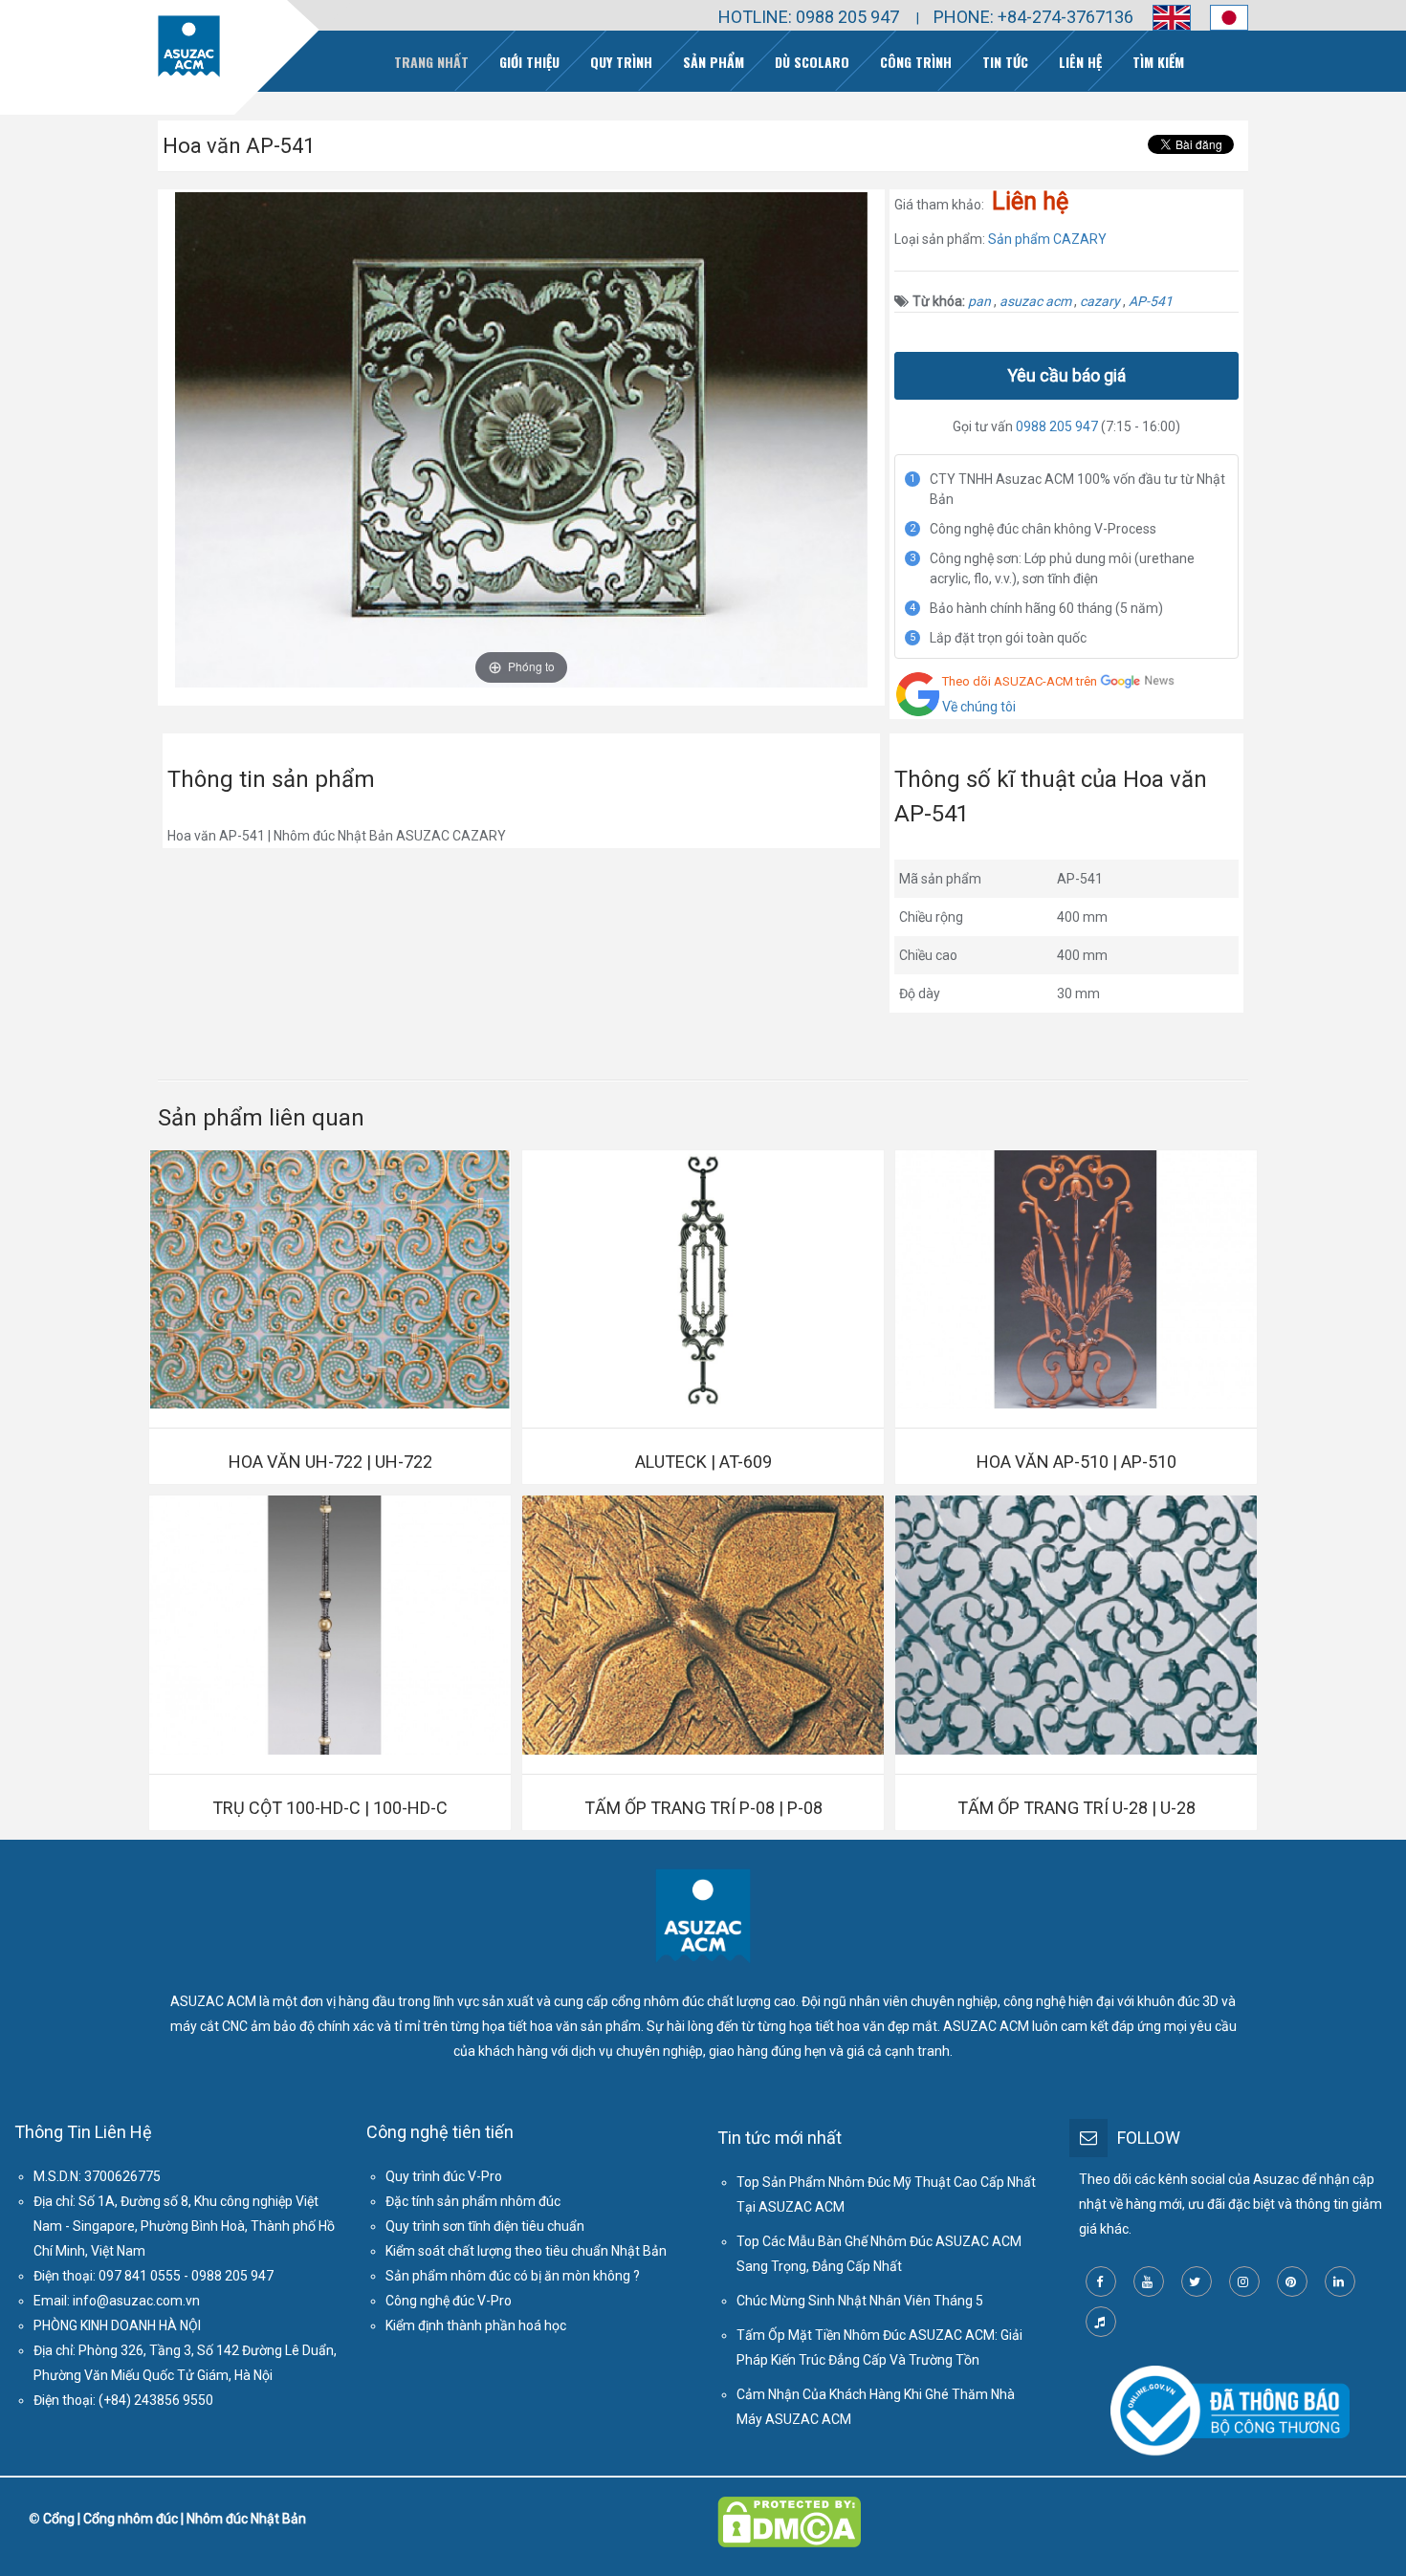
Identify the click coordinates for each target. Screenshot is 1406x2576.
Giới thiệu (529, 62)
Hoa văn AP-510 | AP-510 (1076, 1462)
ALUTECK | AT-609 (703, 1462)
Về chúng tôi (979, 707)
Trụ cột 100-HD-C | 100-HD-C (330, 1808)
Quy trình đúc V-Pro (444, 2176)
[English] (1162, 18)
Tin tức (1005, 62)
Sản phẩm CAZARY (1047, 239)
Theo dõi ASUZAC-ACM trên (1020, 681)
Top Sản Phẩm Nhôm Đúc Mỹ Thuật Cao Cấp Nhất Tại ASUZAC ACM (886, 2194)
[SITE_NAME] (189, 46)
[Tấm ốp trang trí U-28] (1076, 1625)
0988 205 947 (1057, 426)
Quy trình (621, 62)
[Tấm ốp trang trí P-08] (703, 1625)
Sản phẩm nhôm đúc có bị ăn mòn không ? (513, 2276)
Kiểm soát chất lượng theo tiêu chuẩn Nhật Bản (526, 2251)
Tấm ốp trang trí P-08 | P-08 (703, 1808)
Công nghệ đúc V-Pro (449, 2301)
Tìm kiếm (1158, 62)
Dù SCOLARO (812, 62)
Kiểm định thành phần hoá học (476, 2325)
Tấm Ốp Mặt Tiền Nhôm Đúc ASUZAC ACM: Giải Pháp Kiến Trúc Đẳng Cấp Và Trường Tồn (879, 2347)
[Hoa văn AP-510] (1076, 1279)
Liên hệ (1080, 62)
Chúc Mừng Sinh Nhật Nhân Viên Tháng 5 (860, 2301)
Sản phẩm (714, 62)
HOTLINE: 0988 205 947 (809, 17)
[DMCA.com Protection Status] (789, 2509)
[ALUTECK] (703, 1279)
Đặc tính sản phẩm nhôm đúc (473, 2201)
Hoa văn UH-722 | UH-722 (330, 1462)
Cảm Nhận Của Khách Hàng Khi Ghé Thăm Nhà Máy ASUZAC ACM (876, 2407)
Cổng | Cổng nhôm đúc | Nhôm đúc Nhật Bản (175, 2519)
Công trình (916, 62)
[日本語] (1219, 18)
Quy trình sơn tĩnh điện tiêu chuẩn (485, 2226)
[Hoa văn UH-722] (330, 1279)
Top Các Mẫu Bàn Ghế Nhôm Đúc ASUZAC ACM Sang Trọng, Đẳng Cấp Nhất (879, 2254)
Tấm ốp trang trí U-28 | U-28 (1076, 1808)
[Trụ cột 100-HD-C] (330, 1625)
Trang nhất (431, 62)
